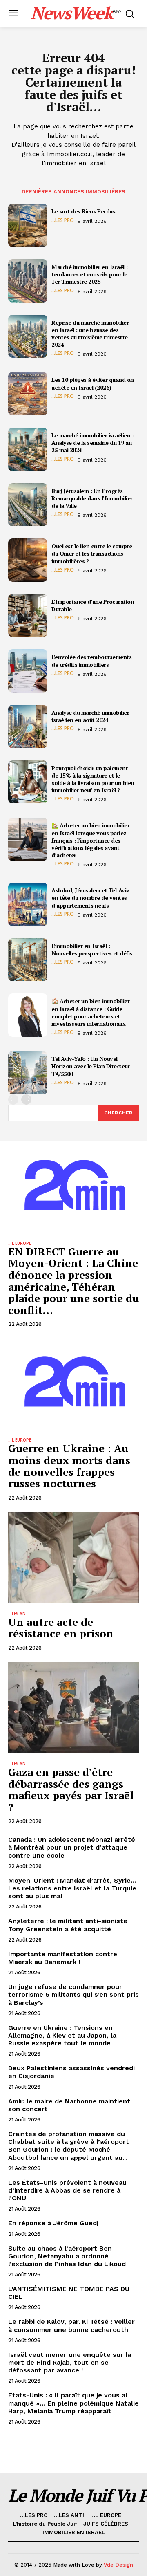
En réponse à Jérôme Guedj (53, 2223)
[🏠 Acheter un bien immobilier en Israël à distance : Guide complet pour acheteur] (28, 1015)
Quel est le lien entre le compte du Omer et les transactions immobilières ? (92, 553)
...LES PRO (63, 220)
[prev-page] (13, 1100)
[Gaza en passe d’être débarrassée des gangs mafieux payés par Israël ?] (73, 1708)
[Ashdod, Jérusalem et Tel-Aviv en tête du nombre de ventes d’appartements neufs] (28, 904)
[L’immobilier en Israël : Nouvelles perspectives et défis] (28, 960)
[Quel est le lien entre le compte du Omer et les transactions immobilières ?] (28, 560)
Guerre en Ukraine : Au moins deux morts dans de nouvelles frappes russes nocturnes (69, 1466)
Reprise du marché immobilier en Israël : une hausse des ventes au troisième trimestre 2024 (90, 334)
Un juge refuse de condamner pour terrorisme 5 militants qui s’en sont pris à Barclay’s (73, 1994)
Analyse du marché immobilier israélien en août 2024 (90, 716)
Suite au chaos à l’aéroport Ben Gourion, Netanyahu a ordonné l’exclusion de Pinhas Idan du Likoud (67, 2256)
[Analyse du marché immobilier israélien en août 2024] (28, 726)
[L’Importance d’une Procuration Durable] (28, 616)
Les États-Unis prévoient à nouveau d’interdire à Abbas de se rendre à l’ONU (67, 2190)
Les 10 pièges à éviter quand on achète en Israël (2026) (93, 383)
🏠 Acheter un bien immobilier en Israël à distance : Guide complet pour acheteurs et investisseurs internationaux (90, 1012)
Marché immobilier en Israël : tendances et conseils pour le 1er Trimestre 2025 (90, 274)
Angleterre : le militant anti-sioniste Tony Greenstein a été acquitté (68, 1925)
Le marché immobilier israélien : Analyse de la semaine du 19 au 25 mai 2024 (92, 443)
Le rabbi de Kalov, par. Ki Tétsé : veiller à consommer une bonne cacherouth (71, 2325)
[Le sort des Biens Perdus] (28, 225)
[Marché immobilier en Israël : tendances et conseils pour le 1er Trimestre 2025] (28, 281)
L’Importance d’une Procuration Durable (93, 605)
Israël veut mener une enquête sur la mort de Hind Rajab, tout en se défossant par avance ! (70, 2362)
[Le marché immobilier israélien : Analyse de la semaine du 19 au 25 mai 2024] (28, 449)
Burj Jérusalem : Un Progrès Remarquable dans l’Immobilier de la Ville (92, 498)
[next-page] (26, 1100)
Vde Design (118, 2565)
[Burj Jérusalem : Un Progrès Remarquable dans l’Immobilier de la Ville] (28, 505)
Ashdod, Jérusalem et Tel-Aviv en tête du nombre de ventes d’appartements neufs (90, 898)
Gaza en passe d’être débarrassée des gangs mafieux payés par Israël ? (71, 1789)
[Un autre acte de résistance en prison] (73, 1558)
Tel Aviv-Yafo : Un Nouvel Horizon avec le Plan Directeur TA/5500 (91, 1066)
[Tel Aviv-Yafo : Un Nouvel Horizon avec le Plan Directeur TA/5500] (28, 1073)
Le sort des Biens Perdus (83, 211)
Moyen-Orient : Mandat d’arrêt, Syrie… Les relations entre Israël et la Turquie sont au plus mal (72, 1888)
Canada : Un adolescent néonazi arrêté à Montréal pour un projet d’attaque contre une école (72, 1847)
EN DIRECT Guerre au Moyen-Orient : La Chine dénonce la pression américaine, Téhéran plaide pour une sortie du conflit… (73, 1281)
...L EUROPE (20, 1243)
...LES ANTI (19, 1614)
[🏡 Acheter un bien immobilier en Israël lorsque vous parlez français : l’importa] (28, 839)
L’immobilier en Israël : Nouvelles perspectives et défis (92, 949)
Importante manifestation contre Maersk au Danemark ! (63, 1958)
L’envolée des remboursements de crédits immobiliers (91, 660)
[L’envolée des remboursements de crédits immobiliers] (28, 671)
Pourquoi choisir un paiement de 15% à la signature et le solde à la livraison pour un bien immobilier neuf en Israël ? (93, 779)
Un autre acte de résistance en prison (61, 1628)
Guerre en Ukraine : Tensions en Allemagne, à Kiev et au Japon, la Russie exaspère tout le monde (62, 2035)
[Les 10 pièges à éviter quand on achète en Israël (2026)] (28, 394)
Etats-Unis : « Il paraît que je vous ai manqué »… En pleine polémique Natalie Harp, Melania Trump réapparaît (73, 2403)
